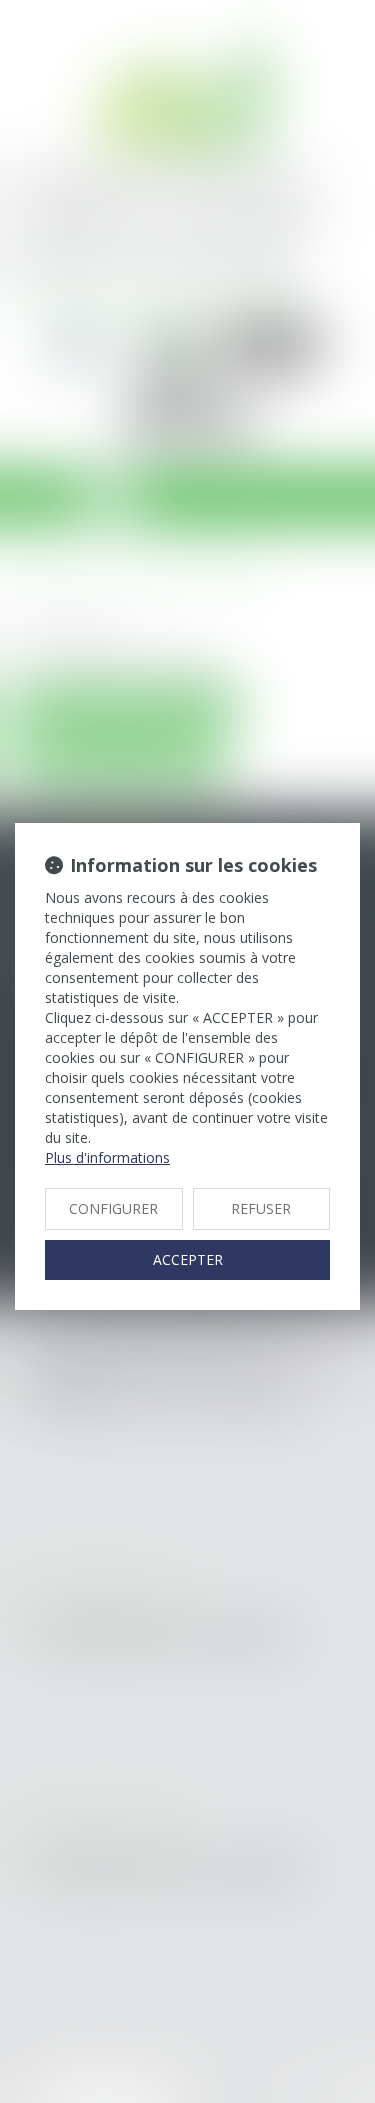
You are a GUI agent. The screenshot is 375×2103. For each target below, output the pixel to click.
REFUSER (261, 1208)
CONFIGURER (113, 1208)
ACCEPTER (188, 1259)
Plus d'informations (107, 1157)
